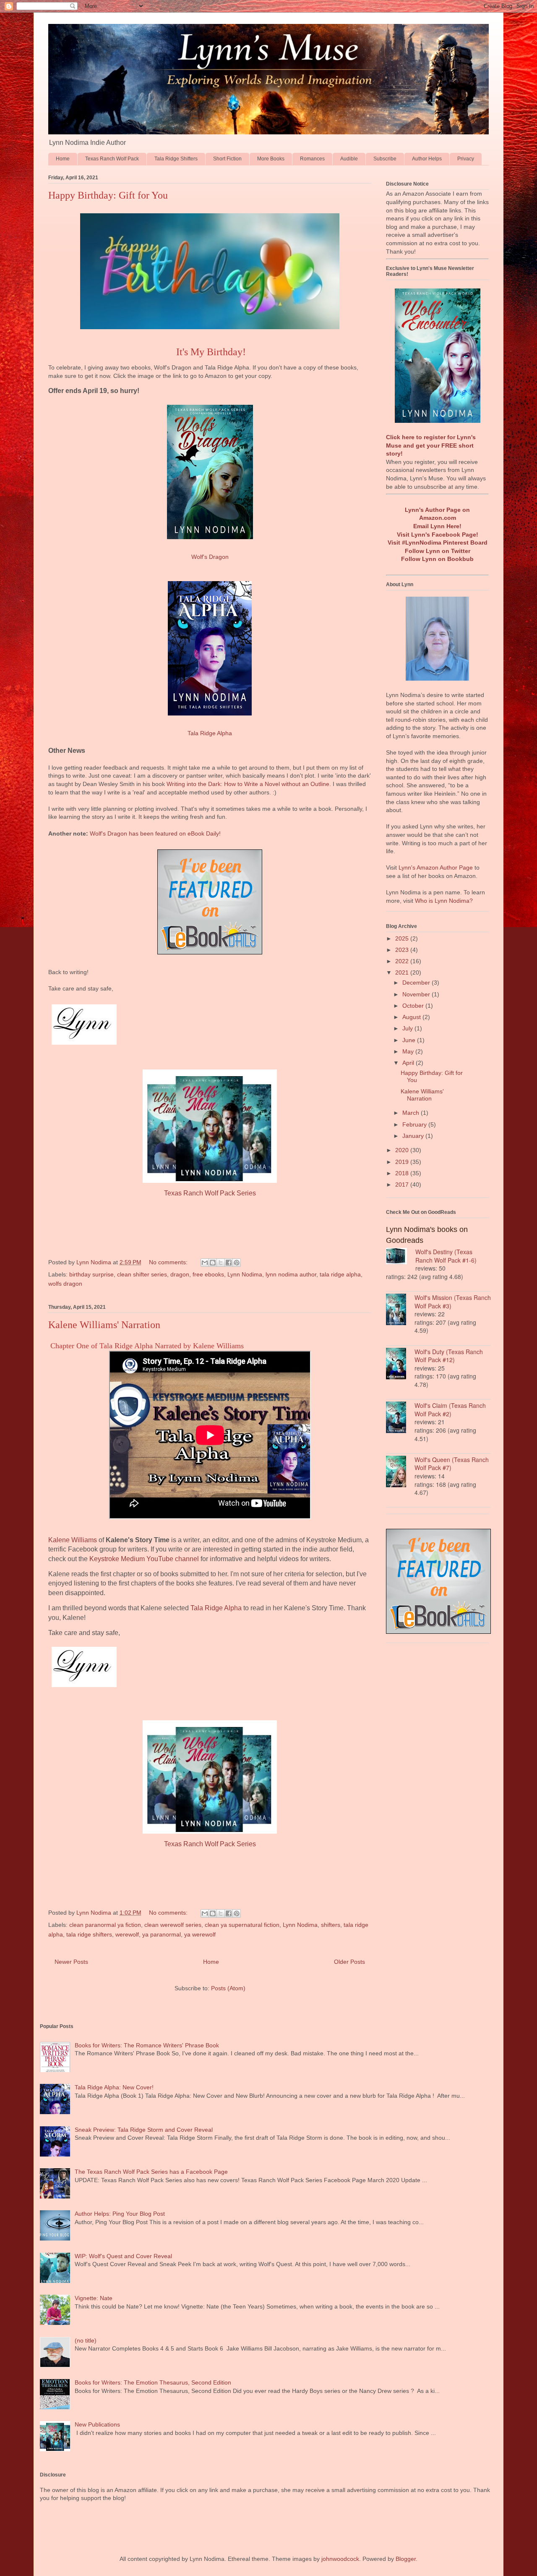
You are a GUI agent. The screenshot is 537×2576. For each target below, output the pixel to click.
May (409, 1051)
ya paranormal (162, 1934)
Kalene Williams (73, 1540)
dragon (180, 1274)
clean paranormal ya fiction (105, 1925)
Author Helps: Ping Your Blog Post (120, 2214)
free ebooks (208, 1274)
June (410, 1040)
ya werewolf (200, 1934)
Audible (349, 159)
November (417, 994)
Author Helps (427, 159)
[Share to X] (221, 1263)
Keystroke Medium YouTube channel (144, 1559)
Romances (312, 159)
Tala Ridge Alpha (210, 733)
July (408, 1028)
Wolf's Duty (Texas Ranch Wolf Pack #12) (449, 1356)
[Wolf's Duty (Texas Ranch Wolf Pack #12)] (400, 1365)
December (417, 983)
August (412, 1017)
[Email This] (205, 1263)
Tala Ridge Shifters (176, 159)
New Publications (97, 2424)
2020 (403, 1150)
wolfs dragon (65, 1284)
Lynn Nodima (245, 1274)
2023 (403, 950)
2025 (403, 938)
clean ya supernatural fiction (242, 1925)
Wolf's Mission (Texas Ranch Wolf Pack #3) (453, 1302)
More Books (271, 159)
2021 (403, 972)
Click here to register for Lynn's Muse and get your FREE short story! (431, 445)
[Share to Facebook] (229, 1263)
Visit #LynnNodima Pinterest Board (438, 542)
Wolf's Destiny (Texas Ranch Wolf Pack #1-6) (446, 1256)
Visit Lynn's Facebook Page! (438, 535)
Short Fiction (227, 159)
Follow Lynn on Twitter (438, 551)
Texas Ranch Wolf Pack (112, 159)
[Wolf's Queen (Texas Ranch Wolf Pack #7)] (400, 1473)
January (414, 1136)
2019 (403, 1162)
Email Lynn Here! (437, 526)
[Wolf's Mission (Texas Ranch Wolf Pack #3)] (400, 1310)
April (409, 1063)
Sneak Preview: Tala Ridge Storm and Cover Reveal (144, 2130)
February (415, 1124)
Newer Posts (71, 1962)
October (414, 1006)
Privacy (466, 159)
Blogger (406, 2559)
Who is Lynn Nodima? (444, 901)
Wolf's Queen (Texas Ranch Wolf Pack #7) (452, 1464)
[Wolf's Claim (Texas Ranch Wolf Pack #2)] (400, 1418)
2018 (403, 1173)
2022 (403, 961)
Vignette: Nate (94, 2298)
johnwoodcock (340, 2559)
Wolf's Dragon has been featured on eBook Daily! (155, 833)
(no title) (86, 2340)
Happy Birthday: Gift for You (108, 195)
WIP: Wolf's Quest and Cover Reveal (123, 2256)
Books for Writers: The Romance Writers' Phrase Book (147, 2045)
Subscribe (385, 159)
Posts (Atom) (228, 1988)
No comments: (169, 1262)
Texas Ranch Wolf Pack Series (210, 1193)
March (412, 1113)
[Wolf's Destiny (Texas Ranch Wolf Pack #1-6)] (401, 1257)
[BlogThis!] (213, 1263)
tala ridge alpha (340, 1274)
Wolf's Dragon (210, 557)
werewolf (127, 1934)
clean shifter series (142, 1274)
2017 (403, 1184)
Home (63, 159)
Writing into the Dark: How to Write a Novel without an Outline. (249, 784)
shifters (331, 1925)
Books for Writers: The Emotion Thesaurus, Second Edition (153, 2382)
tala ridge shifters (89, 1934)
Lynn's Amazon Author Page (436, 867)
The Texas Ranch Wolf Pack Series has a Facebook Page (151, 2172)
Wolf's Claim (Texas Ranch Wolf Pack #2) (450, 1410)
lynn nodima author (291, 1274)
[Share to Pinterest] (237, 1263)
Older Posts (349, 1962)
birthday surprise (91, 1274)
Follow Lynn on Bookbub (437, 559)
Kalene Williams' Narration (104, 1325)
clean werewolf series (173, 1925)
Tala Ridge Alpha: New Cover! (114, 2087)
